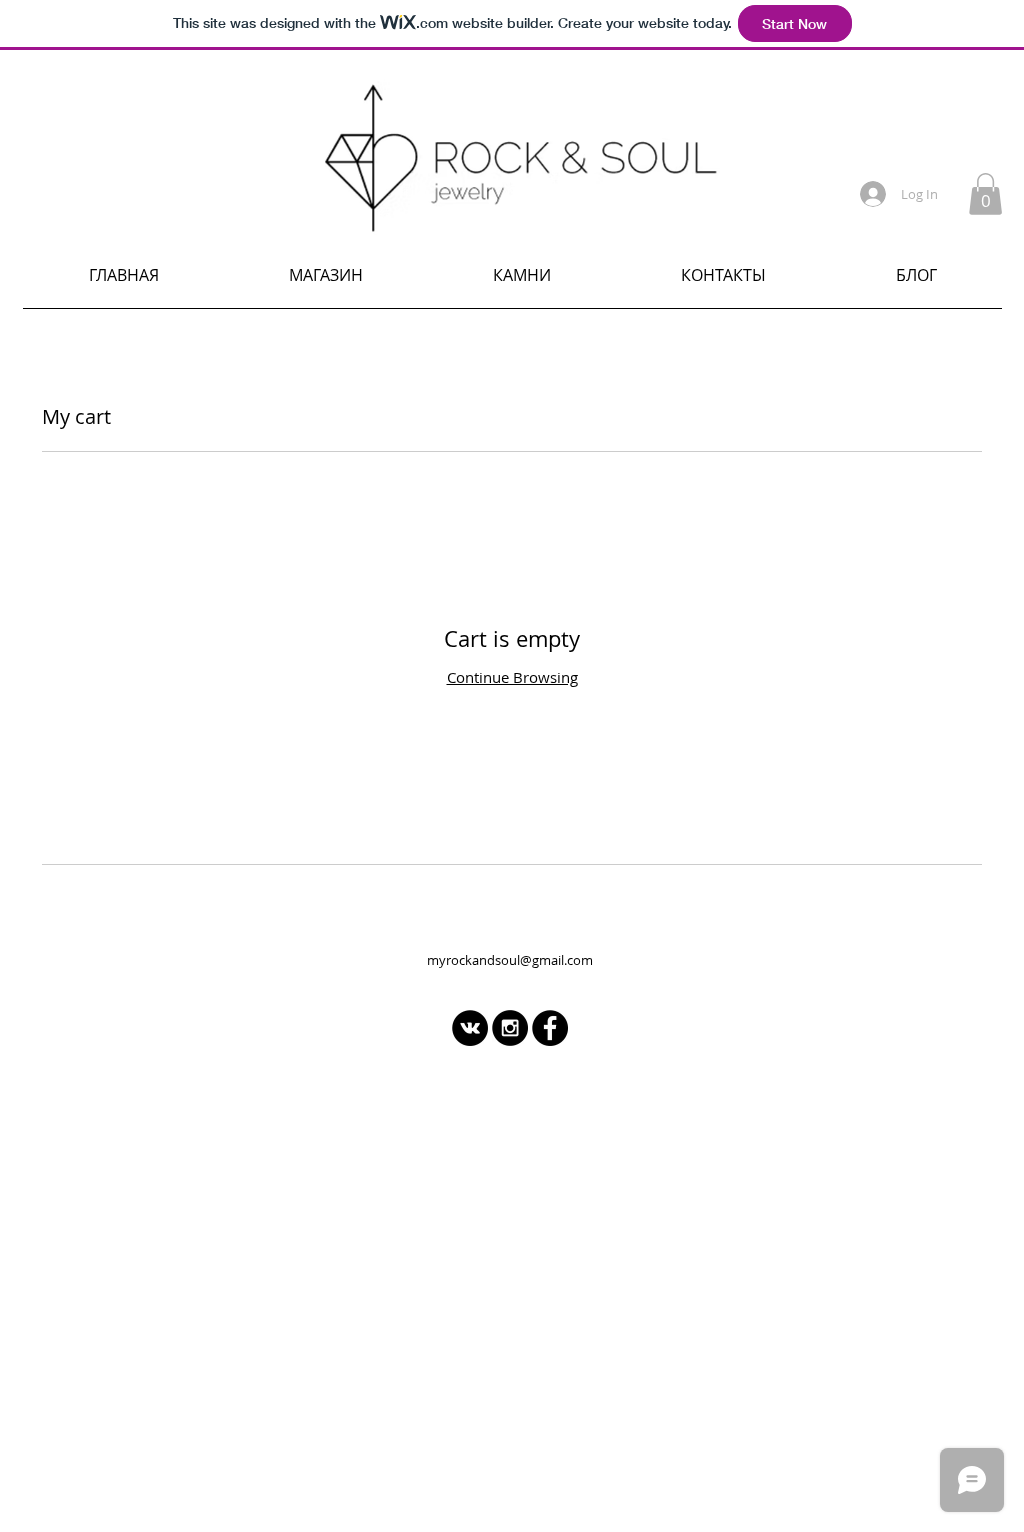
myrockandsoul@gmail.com (510, 960)
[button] (985, 194)
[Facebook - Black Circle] (550, 1028)
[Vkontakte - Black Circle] (470, 1028)
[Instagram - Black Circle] (510, 1028)
